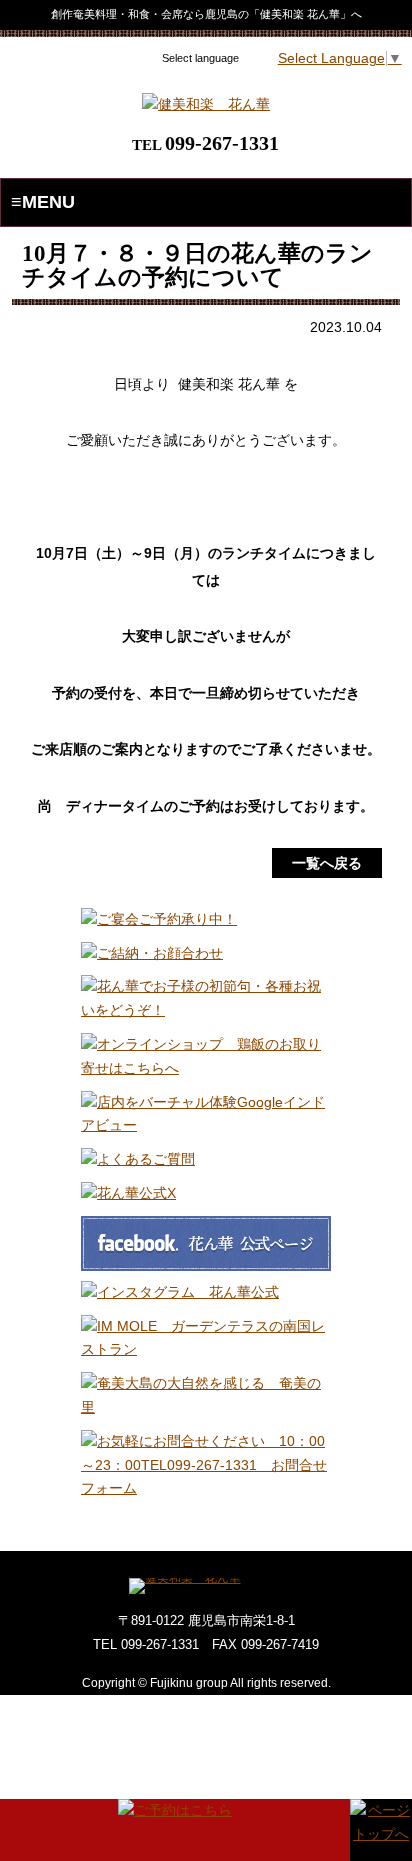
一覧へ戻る (327, 863)
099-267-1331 (222, 143)
